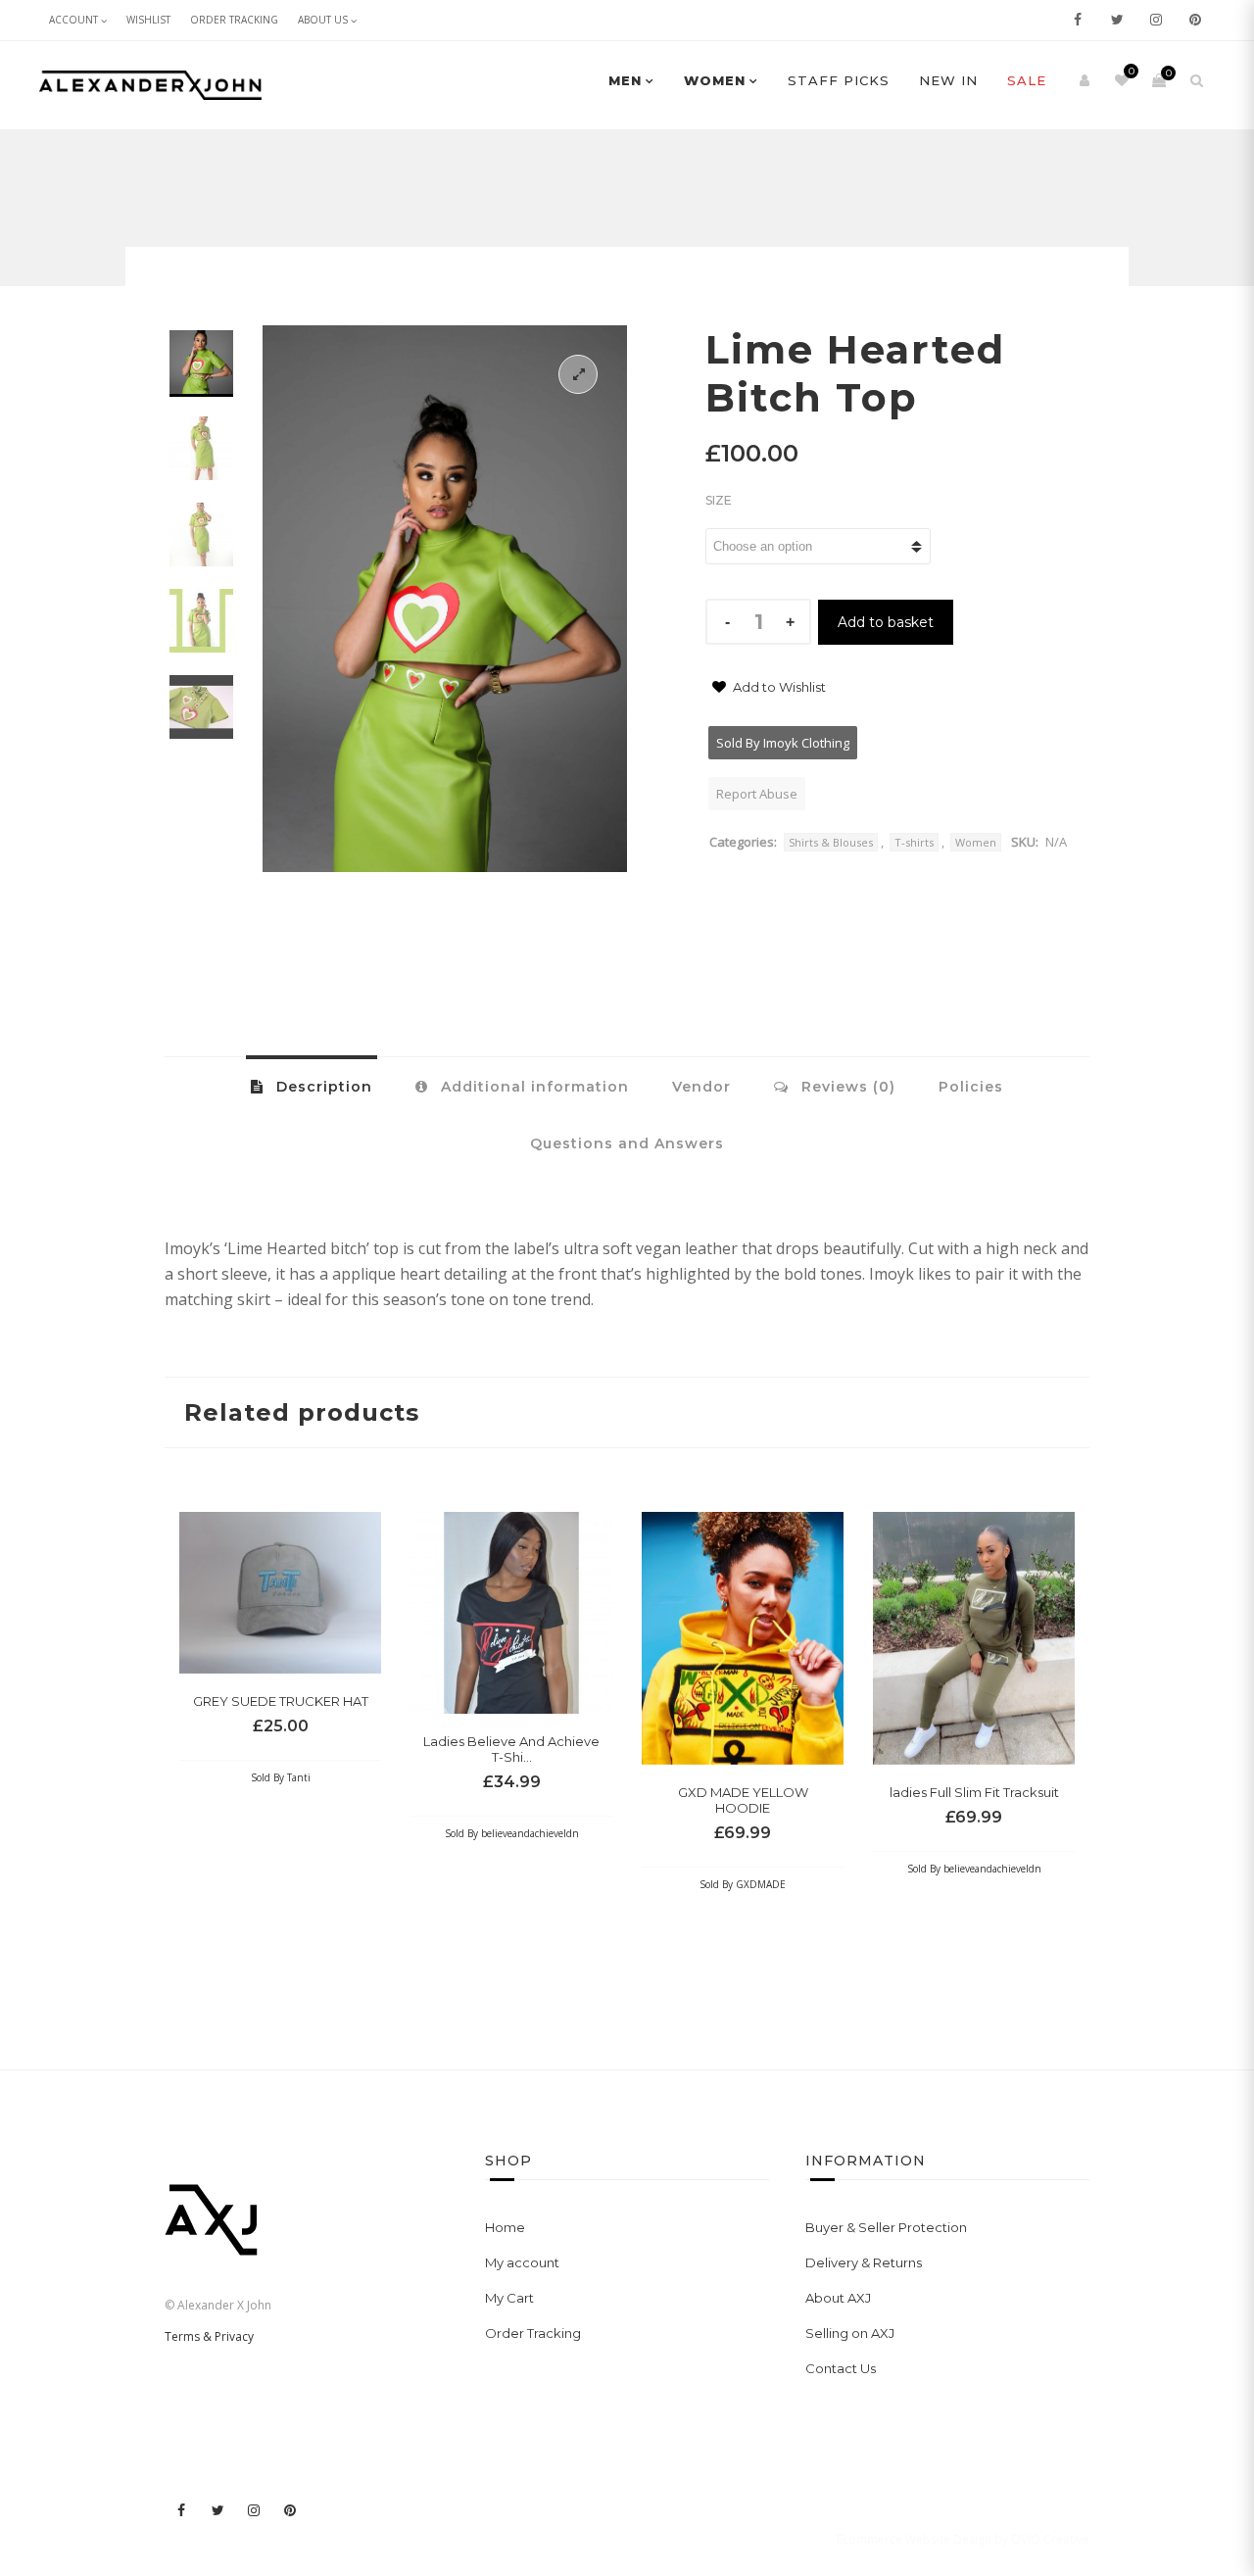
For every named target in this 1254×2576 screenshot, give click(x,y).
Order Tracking (234, 20)
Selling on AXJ (850, 2333)
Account (73, 20)
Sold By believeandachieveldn (512, 1833)
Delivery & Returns (864, 2262)
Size (719, 500)
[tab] (312, 1086)
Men (625, 80)
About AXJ (838, 2298)
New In (948, 80)
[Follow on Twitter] (1117, 20)
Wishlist (148, 20)
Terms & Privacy (209, 2336)
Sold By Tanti (281, 1777)
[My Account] (1085, 80)
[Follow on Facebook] (1078, 20)
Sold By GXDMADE (743, 1884)
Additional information (532, 1087)
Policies (971, 1087)
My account (522, 2262)
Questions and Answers (627, 1143)
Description (322, 1087)
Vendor (701, 1087)
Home (505, 2227)
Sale (1027, 80)
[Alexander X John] (150, 85)
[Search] (1196, 80)
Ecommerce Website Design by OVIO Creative (963, 2539)
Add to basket (886, 622)
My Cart (509, 2298)
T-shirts (914, 842)
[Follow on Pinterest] (1195, 20)
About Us (323, 20)
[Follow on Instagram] (1156, 20)
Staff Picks (839, 80)
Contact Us (841, 2368)
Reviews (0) (846, 1087)
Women (715, 80)
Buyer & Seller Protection (886, 2227)
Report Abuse (757, 794)
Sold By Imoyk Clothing (783, 743)
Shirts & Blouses (831, 842)
